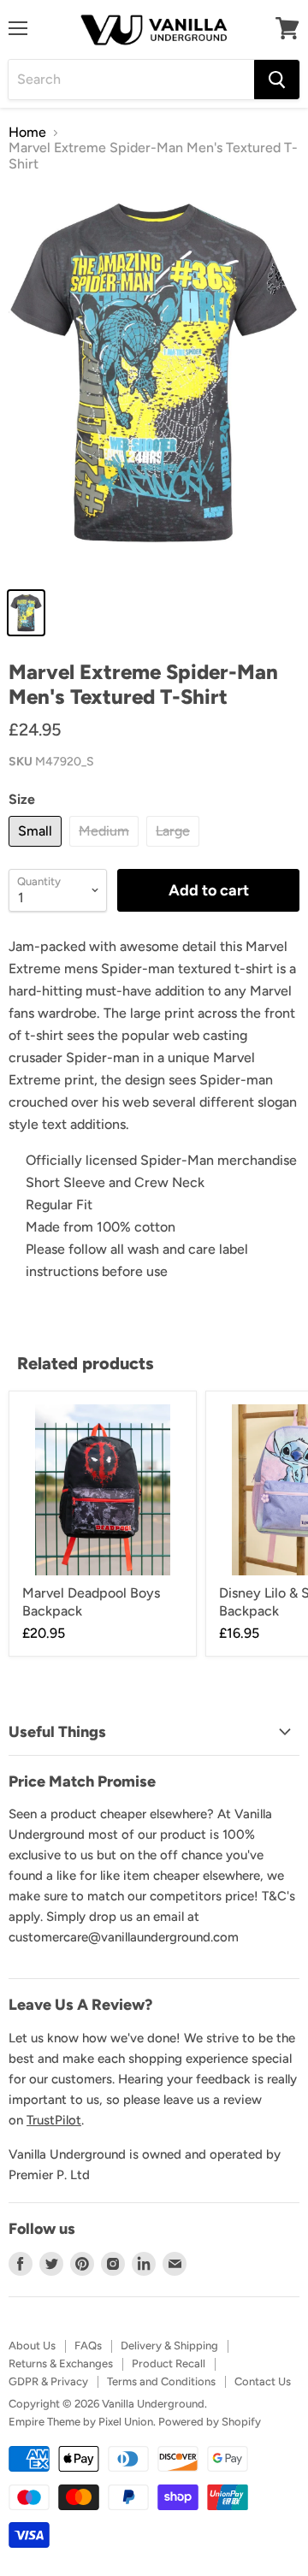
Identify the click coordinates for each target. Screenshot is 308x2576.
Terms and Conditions (161, 2381)
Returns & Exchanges (61, 2363)
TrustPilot (54, 2120)
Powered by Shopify (210, 2422)
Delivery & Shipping (169, 2346)
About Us (32, 2346)
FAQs (88, 2346)
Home (27, 133)
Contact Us (263, 2381)
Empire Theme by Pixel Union (81, 2422)
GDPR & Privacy (48, 2381)
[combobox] (131, 80)
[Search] (277, 80)
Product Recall (169, 2363)
